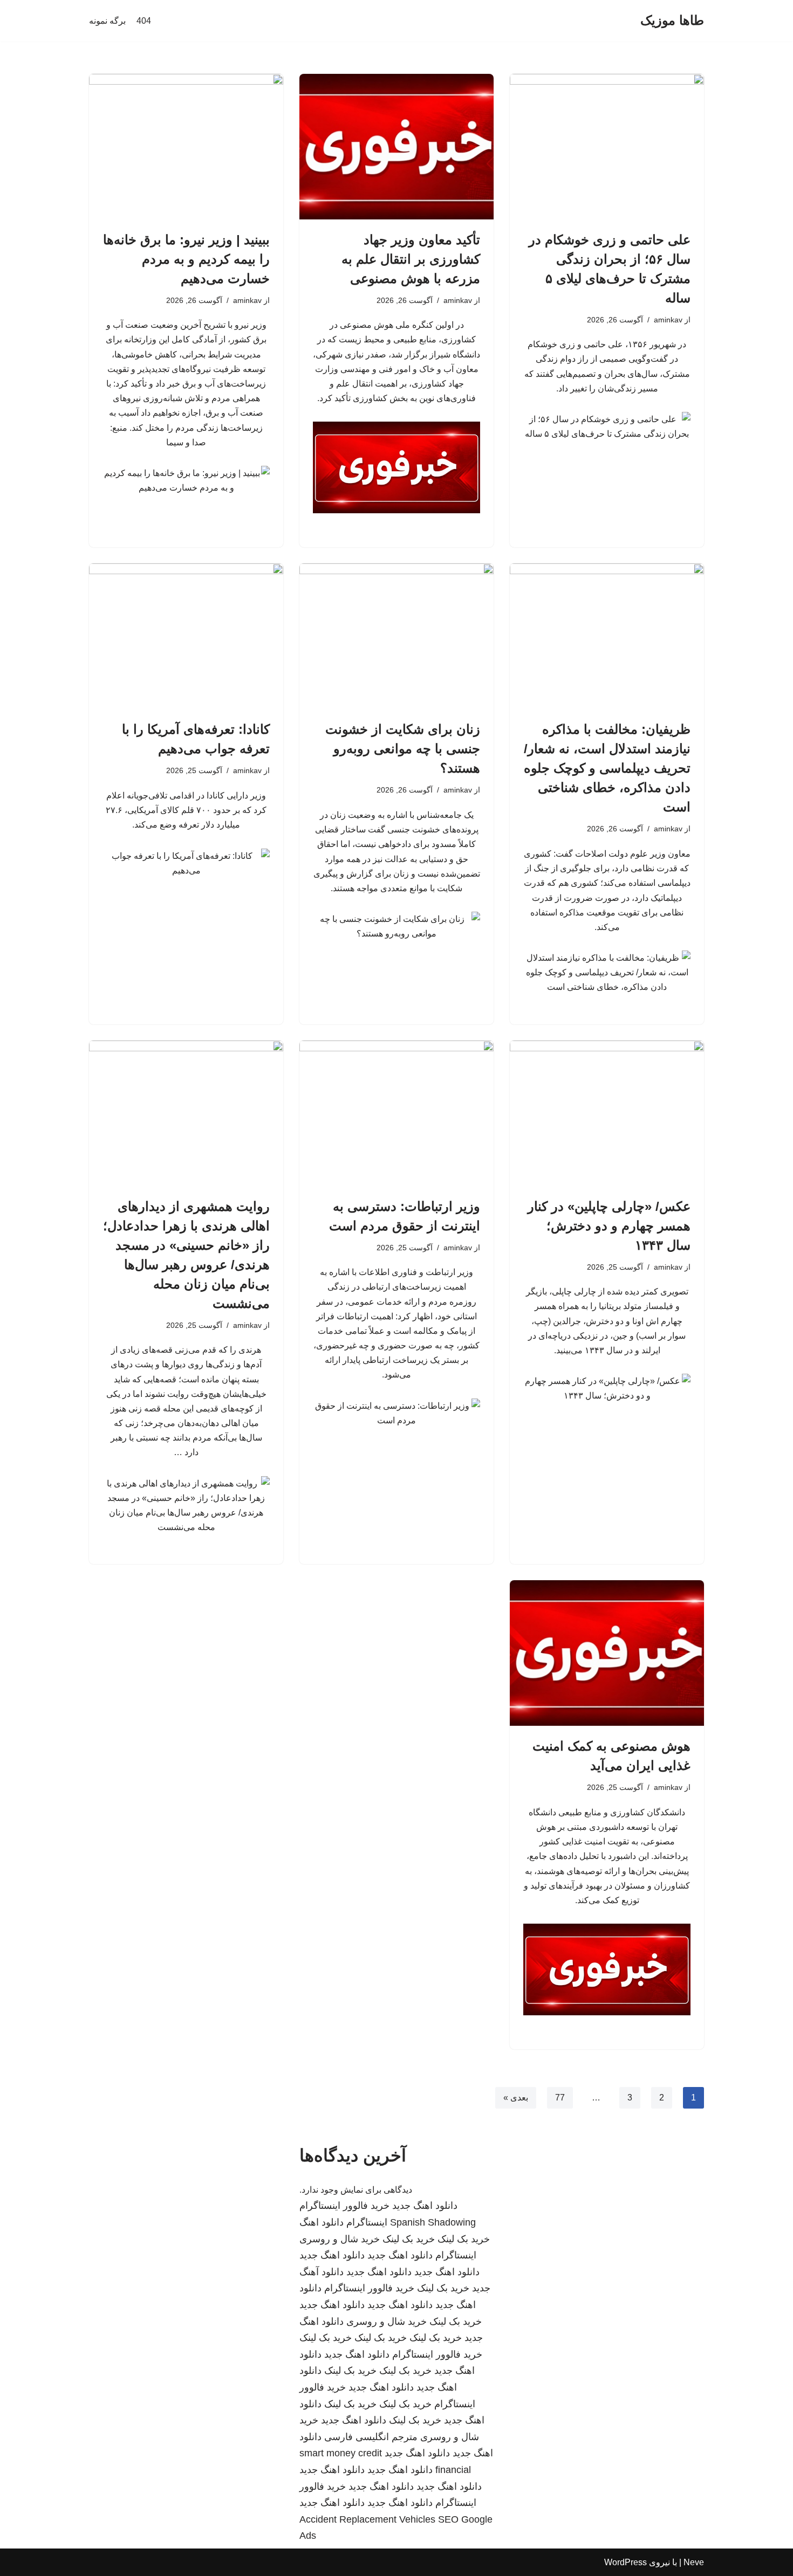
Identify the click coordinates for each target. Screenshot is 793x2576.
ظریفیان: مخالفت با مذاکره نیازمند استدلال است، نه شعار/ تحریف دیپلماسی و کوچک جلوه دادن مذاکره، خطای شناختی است (607, 768)
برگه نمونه (107, 21)
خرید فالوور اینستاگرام (344, 2206)
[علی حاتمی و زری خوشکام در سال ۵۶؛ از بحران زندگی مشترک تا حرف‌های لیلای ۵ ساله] (607, 147)
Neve (694, 2562)
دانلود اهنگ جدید (425, 2206)
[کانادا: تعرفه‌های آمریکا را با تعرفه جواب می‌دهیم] (186, 636)
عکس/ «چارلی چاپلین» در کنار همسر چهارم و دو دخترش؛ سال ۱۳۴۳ (609, 1226)
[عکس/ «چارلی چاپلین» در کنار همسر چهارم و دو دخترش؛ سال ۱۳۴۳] (607, 1113)
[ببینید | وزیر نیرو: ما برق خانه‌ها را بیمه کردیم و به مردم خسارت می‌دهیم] (186, 147)
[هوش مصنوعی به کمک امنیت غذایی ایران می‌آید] (607, 1653)
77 (560, 2098)
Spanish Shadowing (433, 2222)
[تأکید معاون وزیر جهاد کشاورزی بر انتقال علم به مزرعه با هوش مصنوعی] (396, 147)
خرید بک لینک (464, 2239)
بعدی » (516, 2098)
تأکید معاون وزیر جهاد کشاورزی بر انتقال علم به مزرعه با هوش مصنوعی (411, 259)
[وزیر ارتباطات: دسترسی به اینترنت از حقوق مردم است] (396, 1113)
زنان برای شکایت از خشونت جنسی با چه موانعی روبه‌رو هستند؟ (403, 749)
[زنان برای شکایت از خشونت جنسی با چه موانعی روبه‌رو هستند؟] (396, 636)
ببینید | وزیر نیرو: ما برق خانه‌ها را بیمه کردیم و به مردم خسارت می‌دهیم (186, 259)
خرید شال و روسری (340, 2239)
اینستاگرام (367, 2222)
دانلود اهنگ (322, 2222)
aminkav (668, 320)
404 (144, 21)
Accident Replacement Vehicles (367, 2519)
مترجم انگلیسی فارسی (371, 2437)
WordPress (625, 2562)
